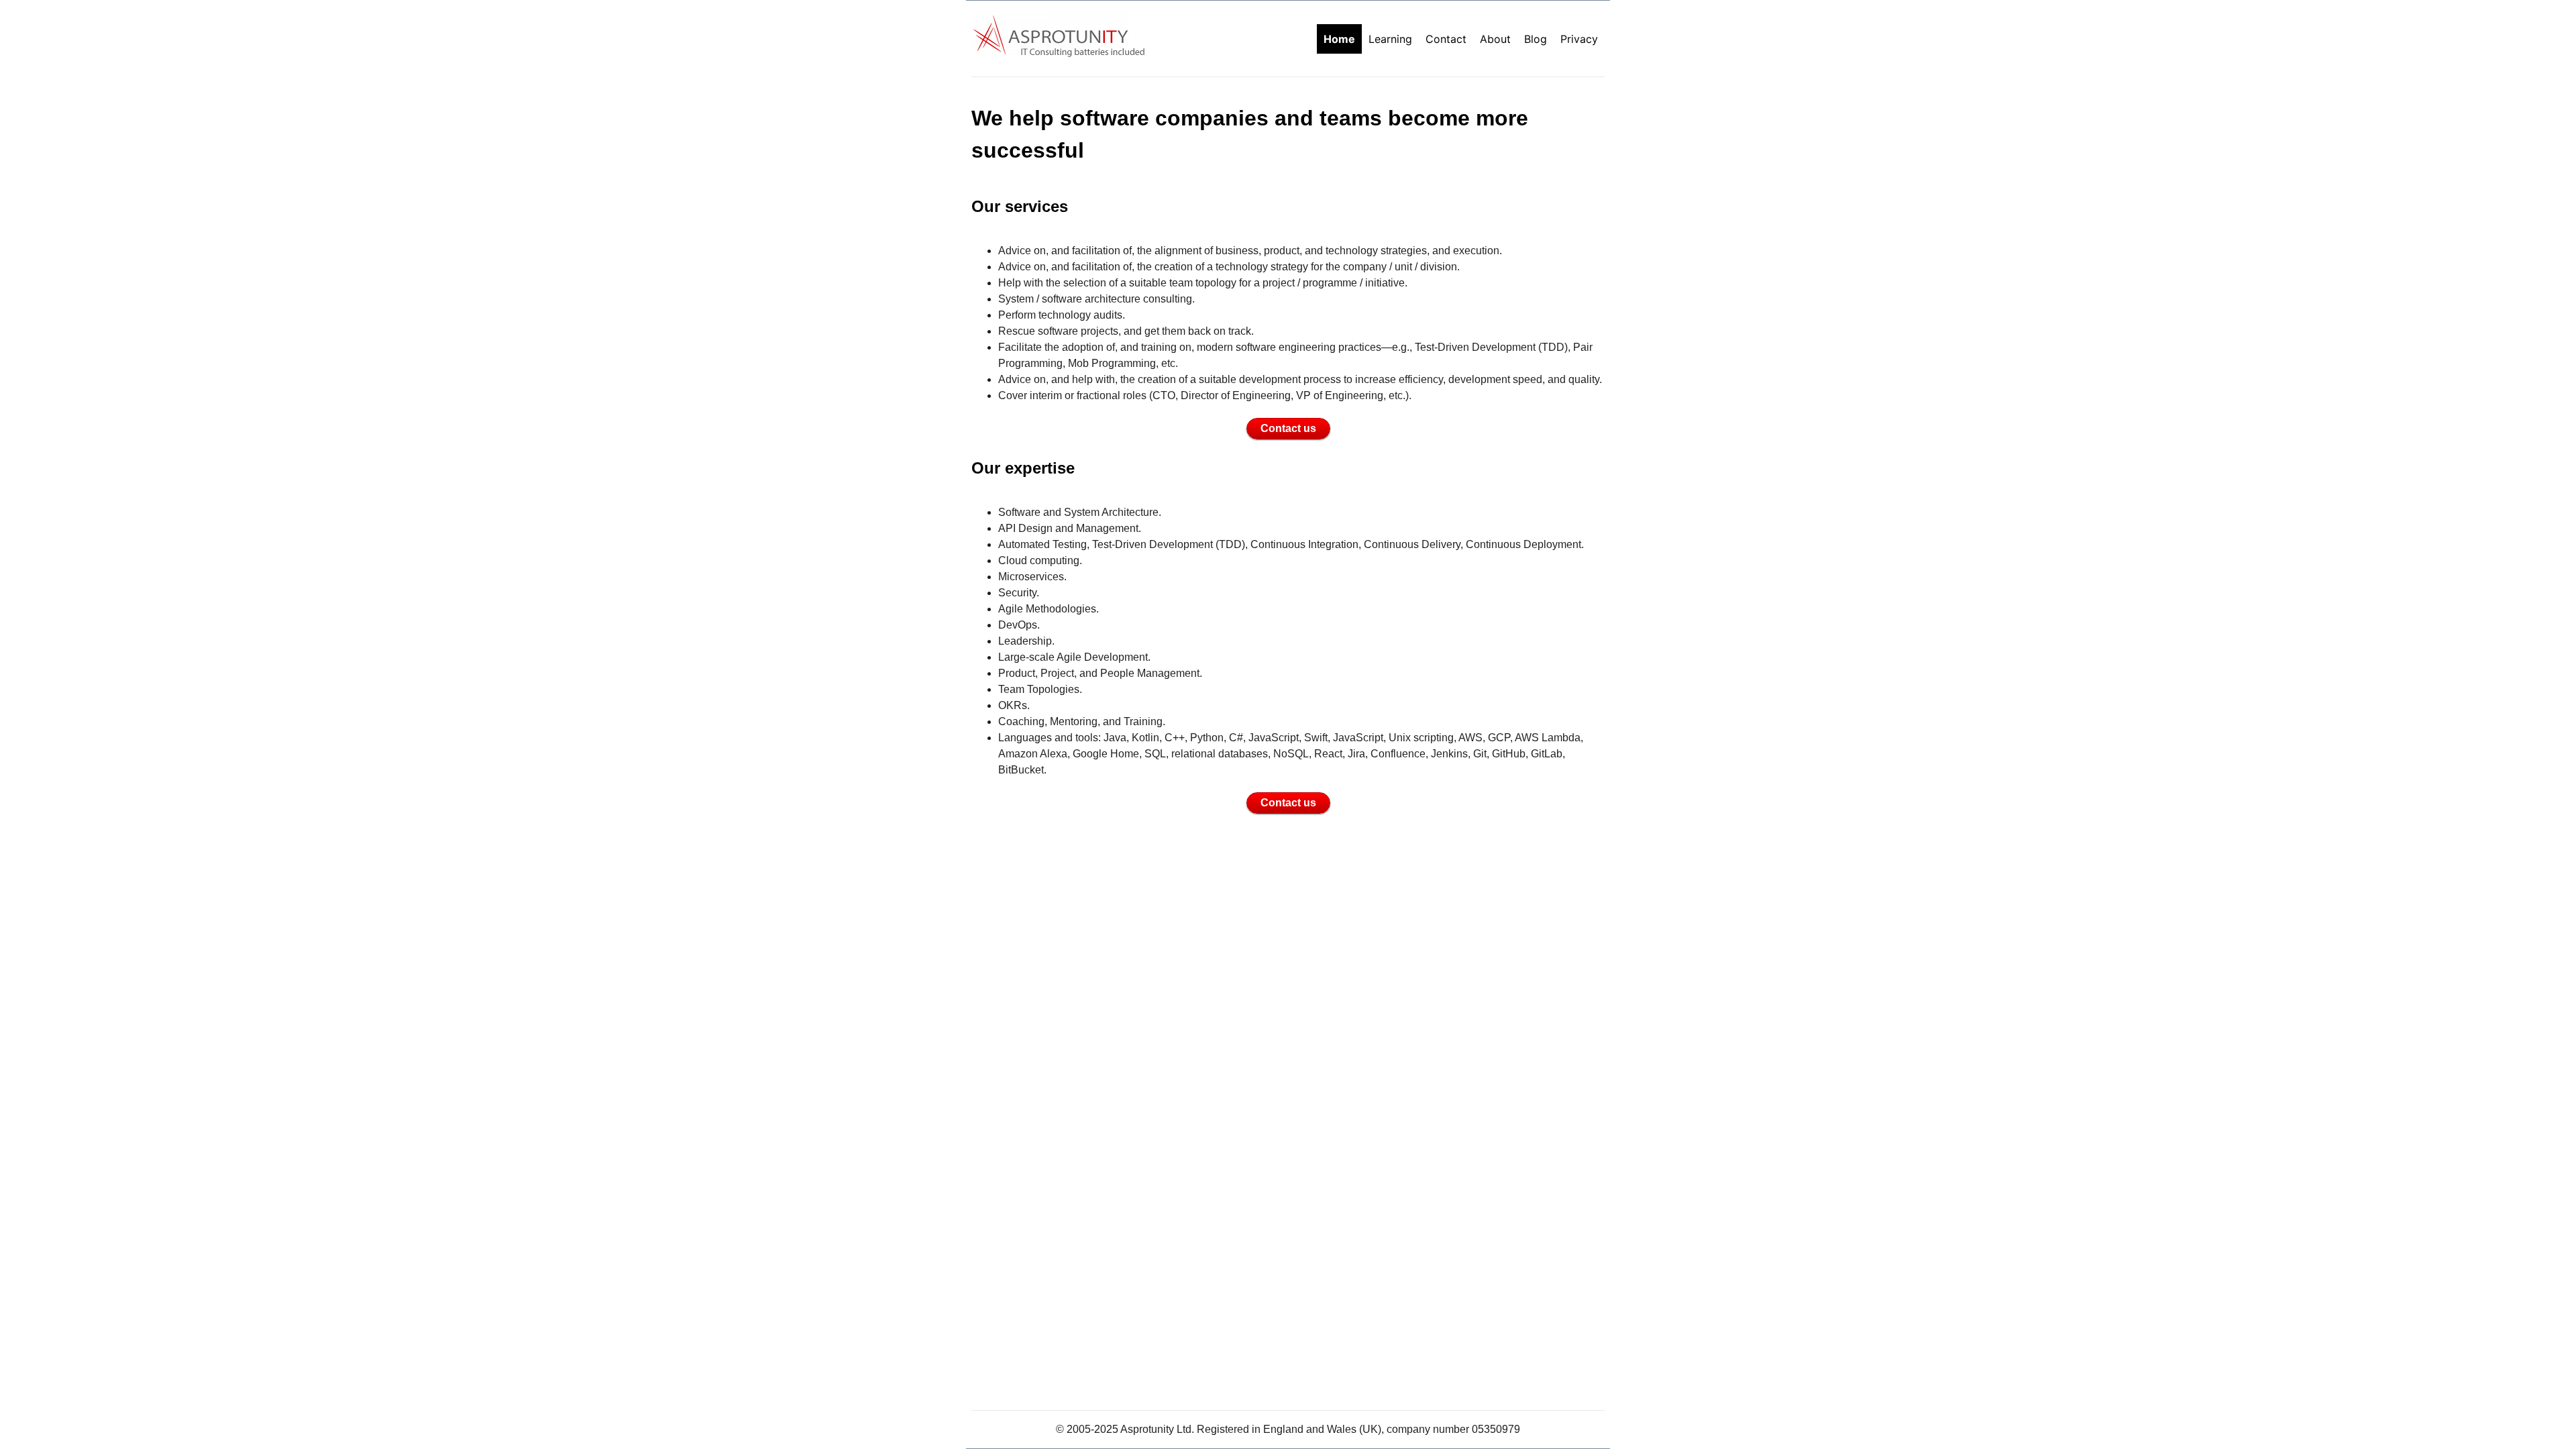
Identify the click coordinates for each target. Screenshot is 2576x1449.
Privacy (1579, 39)
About (1495, 39)
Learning (1390, 39)
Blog (1536, 39)
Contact (1446, 39)
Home (1339, 39)
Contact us (1288, 428)
